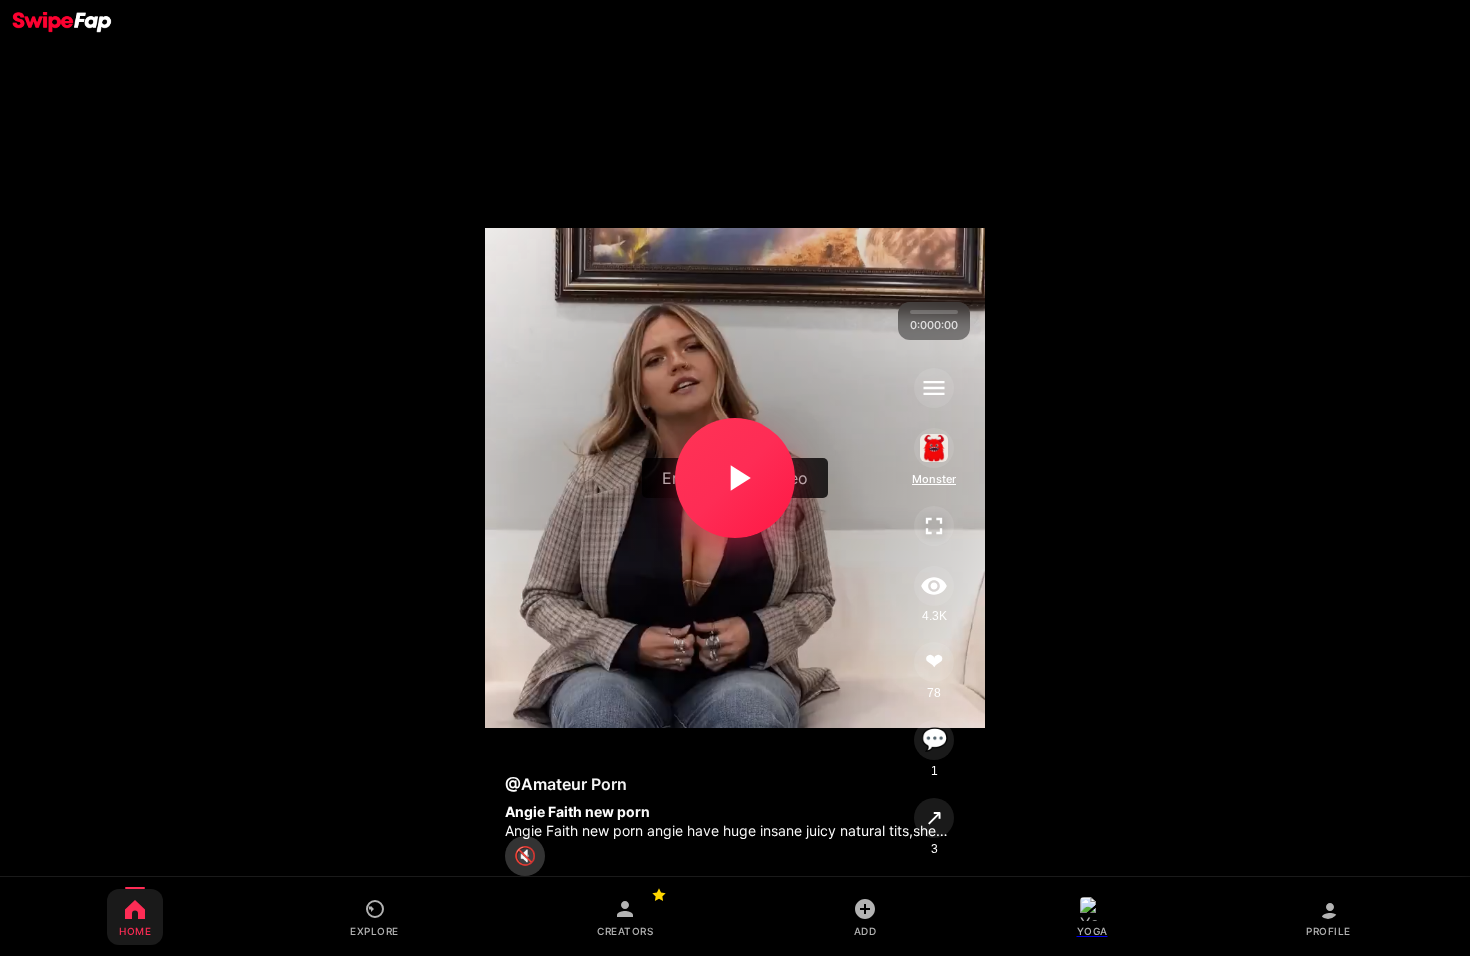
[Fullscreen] (934, 526)
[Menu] (934, 388)
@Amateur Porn (566, 784)
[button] (735, 478)
